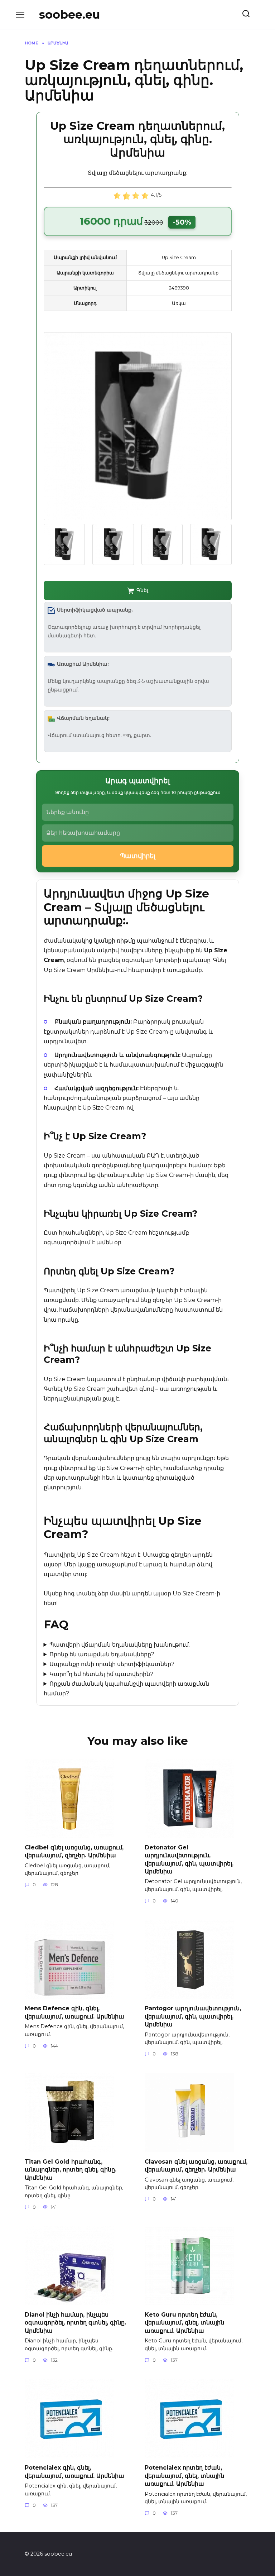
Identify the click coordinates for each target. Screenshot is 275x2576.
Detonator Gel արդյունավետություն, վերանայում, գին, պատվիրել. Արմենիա (189, 1859)
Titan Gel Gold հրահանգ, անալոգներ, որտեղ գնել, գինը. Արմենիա (71, 2169)
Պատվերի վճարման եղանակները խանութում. (120, 1645)
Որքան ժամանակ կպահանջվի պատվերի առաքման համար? (127, 1689)
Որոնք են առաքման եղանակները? (102, 1654)
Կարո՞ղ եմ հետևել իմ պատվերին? (101, 1674)
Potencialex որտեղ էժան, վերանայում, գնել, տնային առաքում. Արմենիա (184, 2476)
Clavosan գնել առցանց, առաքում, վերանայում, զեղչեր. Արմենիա (196, 2165)
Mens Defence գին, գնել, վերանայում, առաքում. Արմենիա (74, 2012)
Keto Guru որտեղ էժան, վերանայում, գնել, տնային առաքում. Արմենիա (184, 2323)
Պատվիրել (138, 856)
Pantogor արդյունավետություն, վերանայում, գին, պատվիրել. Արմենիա (193, 2016)
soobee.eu (69, 15)
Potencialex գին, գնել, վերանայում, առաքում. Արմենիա (74, 2472)
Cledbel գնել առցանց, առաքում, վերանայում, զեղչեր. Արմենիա (74, 1851)
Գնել (142, 590)
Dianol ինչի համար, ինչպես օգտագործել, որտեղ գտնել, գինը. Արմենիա (75, 2323)
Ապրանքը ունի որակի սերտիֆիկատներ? (112, 1664)
